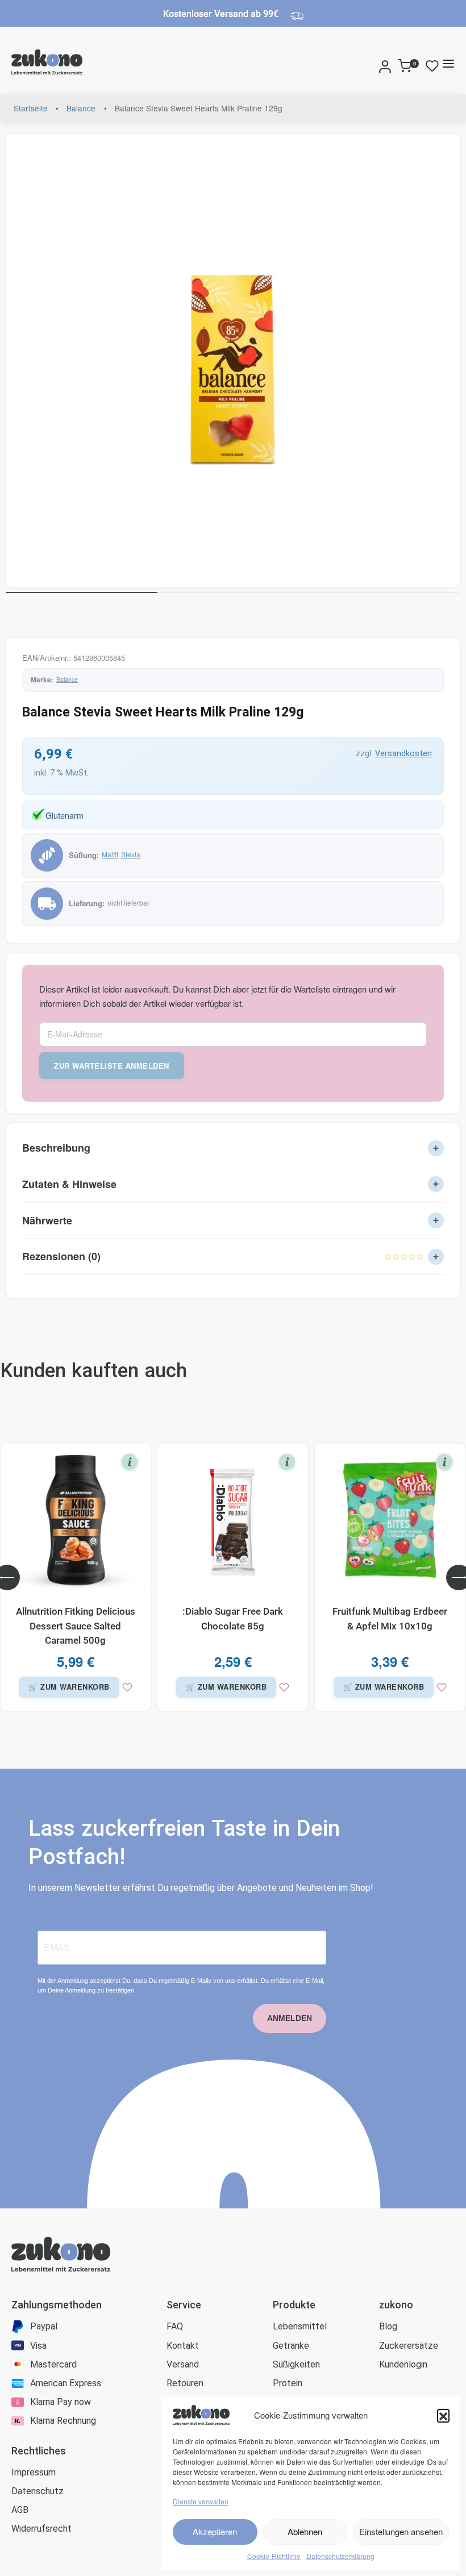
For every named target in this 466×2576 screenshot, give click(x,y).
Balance (81, 108)
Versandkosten (403, 754)
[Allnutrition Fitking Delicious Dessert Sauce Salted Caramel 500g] (76, 1520)
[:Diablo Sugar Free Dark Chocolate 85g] (233, 1520)
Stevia (131, 854)
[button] (443, 2415)
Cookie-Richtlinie (274, 2556)
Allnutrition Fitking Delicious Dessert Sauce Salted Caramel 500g (76, 1626)
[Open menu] (448, 64)
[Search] (372, 64)
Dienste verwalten (201, 2501)
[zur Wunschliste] (127, 1687)
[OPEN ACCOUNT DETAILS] (385, 64)
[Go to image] (82, 593)
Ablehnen (305, 2531)
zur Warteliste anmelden (112, 1066)
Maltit (110, 854)
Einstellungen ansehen (401, 2531)
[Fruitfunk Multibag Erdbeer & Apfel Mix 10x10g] (390, 1520)
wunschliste (435, 66)
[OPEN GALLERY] (233, 360)
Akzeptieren (215, 2531)
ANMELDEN (290, 2018)
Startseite (31, 108)
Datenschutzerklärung (340, 2556)
